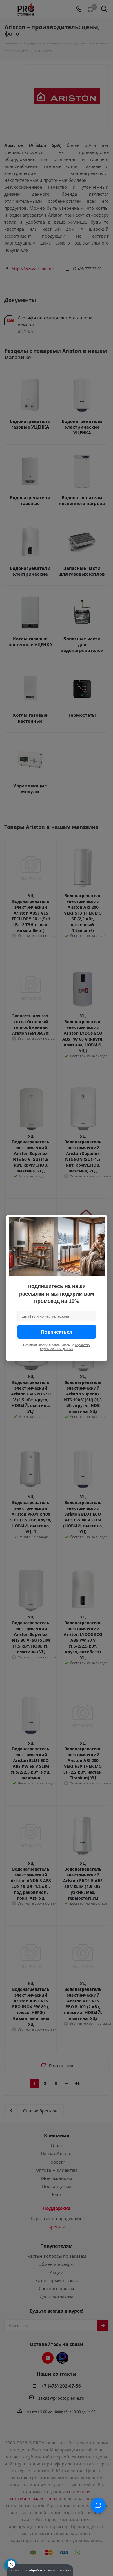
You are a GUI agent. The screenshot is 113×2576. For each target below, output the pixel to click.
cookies (66, 2570)
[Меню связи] (98, 2505)
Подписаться (57, 1332)
